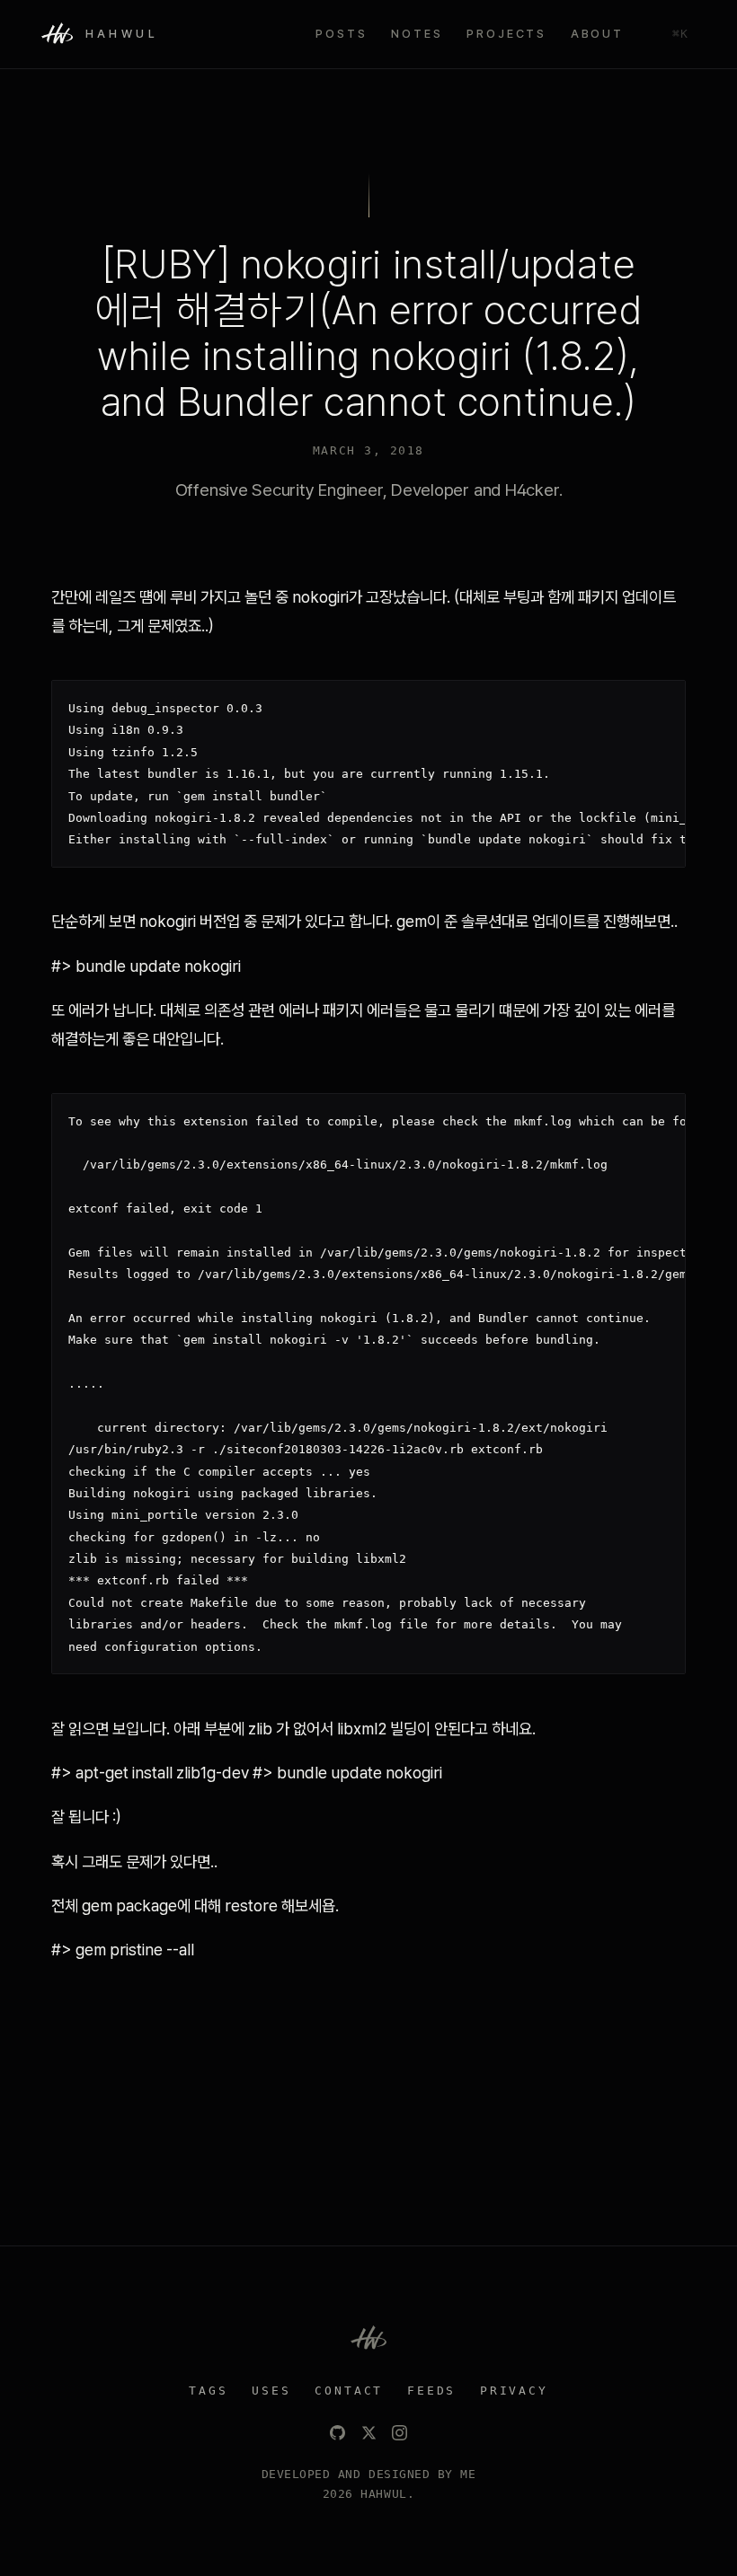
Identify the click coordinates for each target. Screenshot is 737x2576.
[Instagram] (400, 2433)
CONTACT (349, 2391)
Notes (417, 34)
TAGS (208, 2391)
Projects (506, 34)
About (597, 34)
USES (271, 2391)
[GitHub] (337, 2433)
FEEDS (431, 2391)
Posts (341, 34)
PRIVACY (514, 2391)
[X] (369, 2433)
